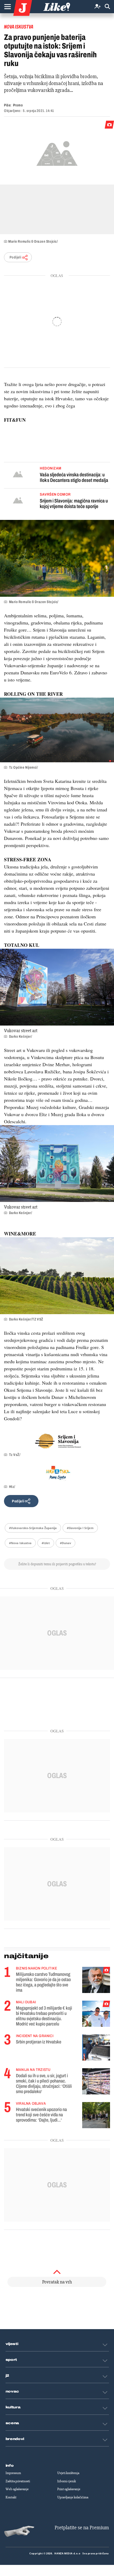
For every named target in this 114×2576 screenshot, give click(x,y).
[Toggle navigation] (7, 7)
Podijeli (15, 257)
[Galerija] (57, 153)
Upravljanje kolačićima (73, 2497)
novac (12, 2391)
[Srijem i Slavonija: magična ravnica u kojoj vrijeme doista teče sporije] (18, 501)
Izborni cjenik (67, 2481)
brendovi (15, 2439)
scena (12, 2423)
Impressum (13, 2473)
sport (11, 2360)
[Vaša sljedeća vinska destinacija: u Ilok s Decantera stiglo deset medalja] (18, 475)
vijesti (12, 2344)
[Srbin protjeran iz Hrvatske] (96, 2048)
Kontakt (11, 2497)
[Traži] (107, 7)
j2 (7, 2376)
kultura (13, 2407)
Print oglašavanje (69, 2489)
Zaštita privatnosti (18, 2481)
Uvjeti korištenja (68, 2473)
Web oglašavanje (17, 2489)
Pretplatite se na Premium (82, 2528)
